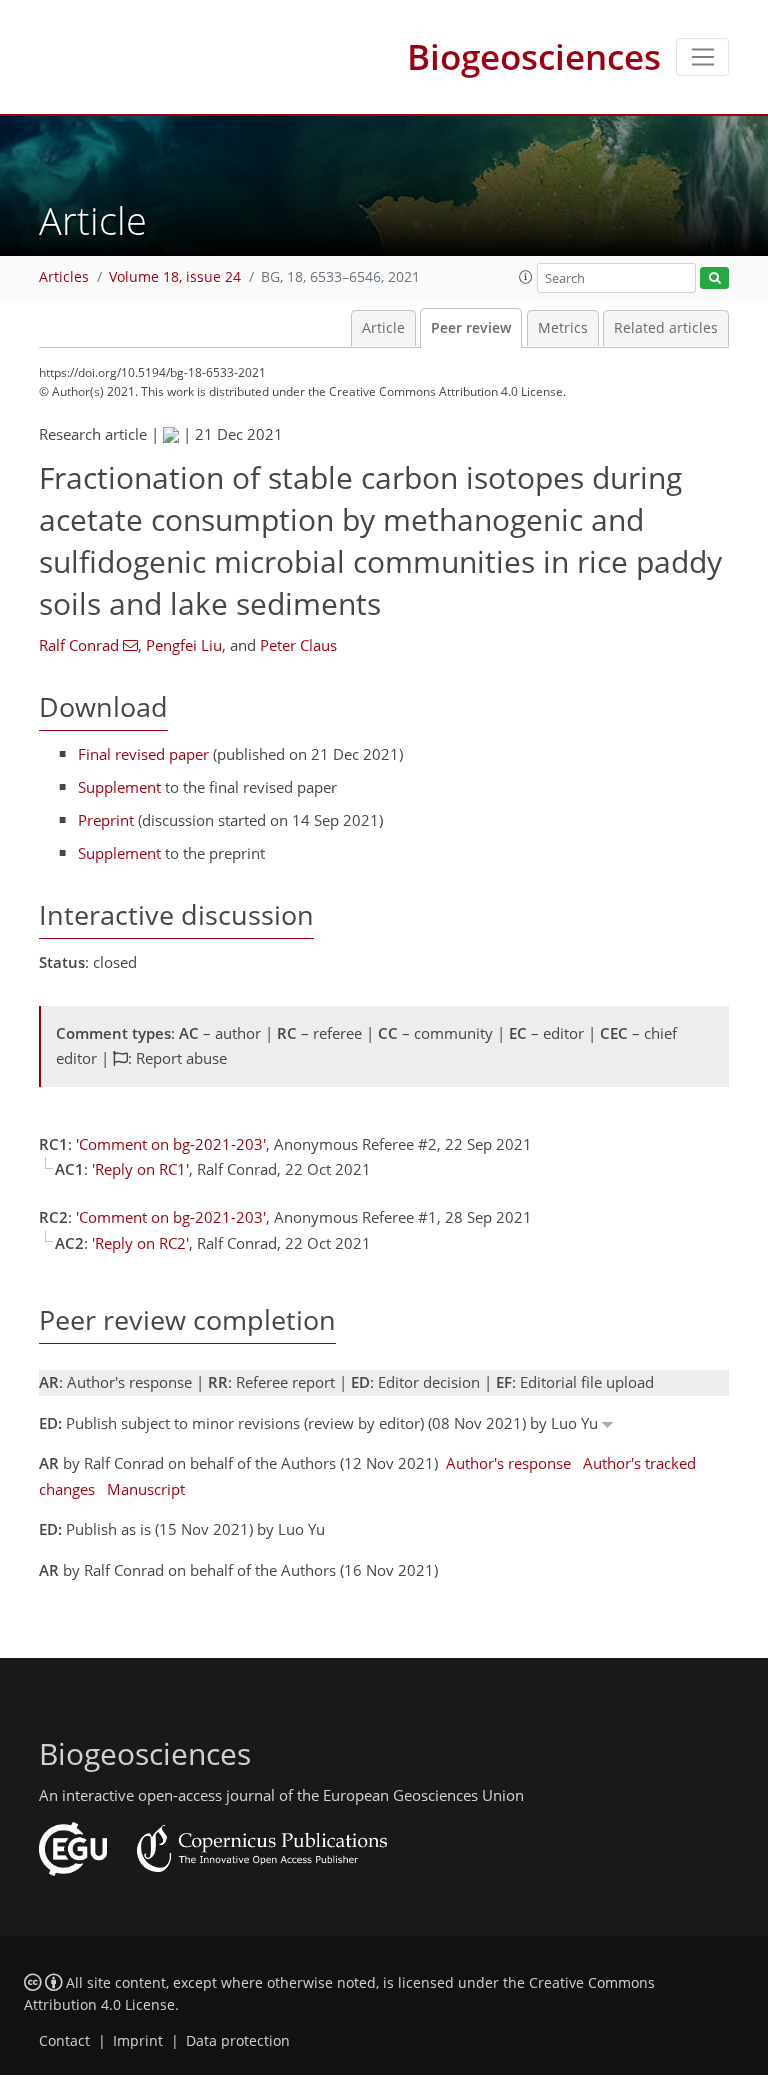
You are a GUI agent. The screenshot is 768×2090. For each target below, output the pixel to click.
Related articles (666, 328)
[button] (526, 277)
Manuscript (146, 1489)
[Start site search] (714, 278)
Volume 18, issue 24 (175, 277)
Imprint (138, 2041)
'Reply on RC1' (140, 1169)
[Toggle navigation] (702, 57)
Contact (64, 2041)
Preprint (106, 820)
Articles (64, 277)
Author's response (508, 1463)
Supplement (119, 787)
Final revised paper (143, 754)
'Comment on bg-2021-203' (171, 1144)
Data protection (238, 2041)
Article (383, 328)
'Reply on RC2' (140, 1243)
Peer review (471, 328)
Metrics (563, 328)
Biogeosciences (534, 56)
